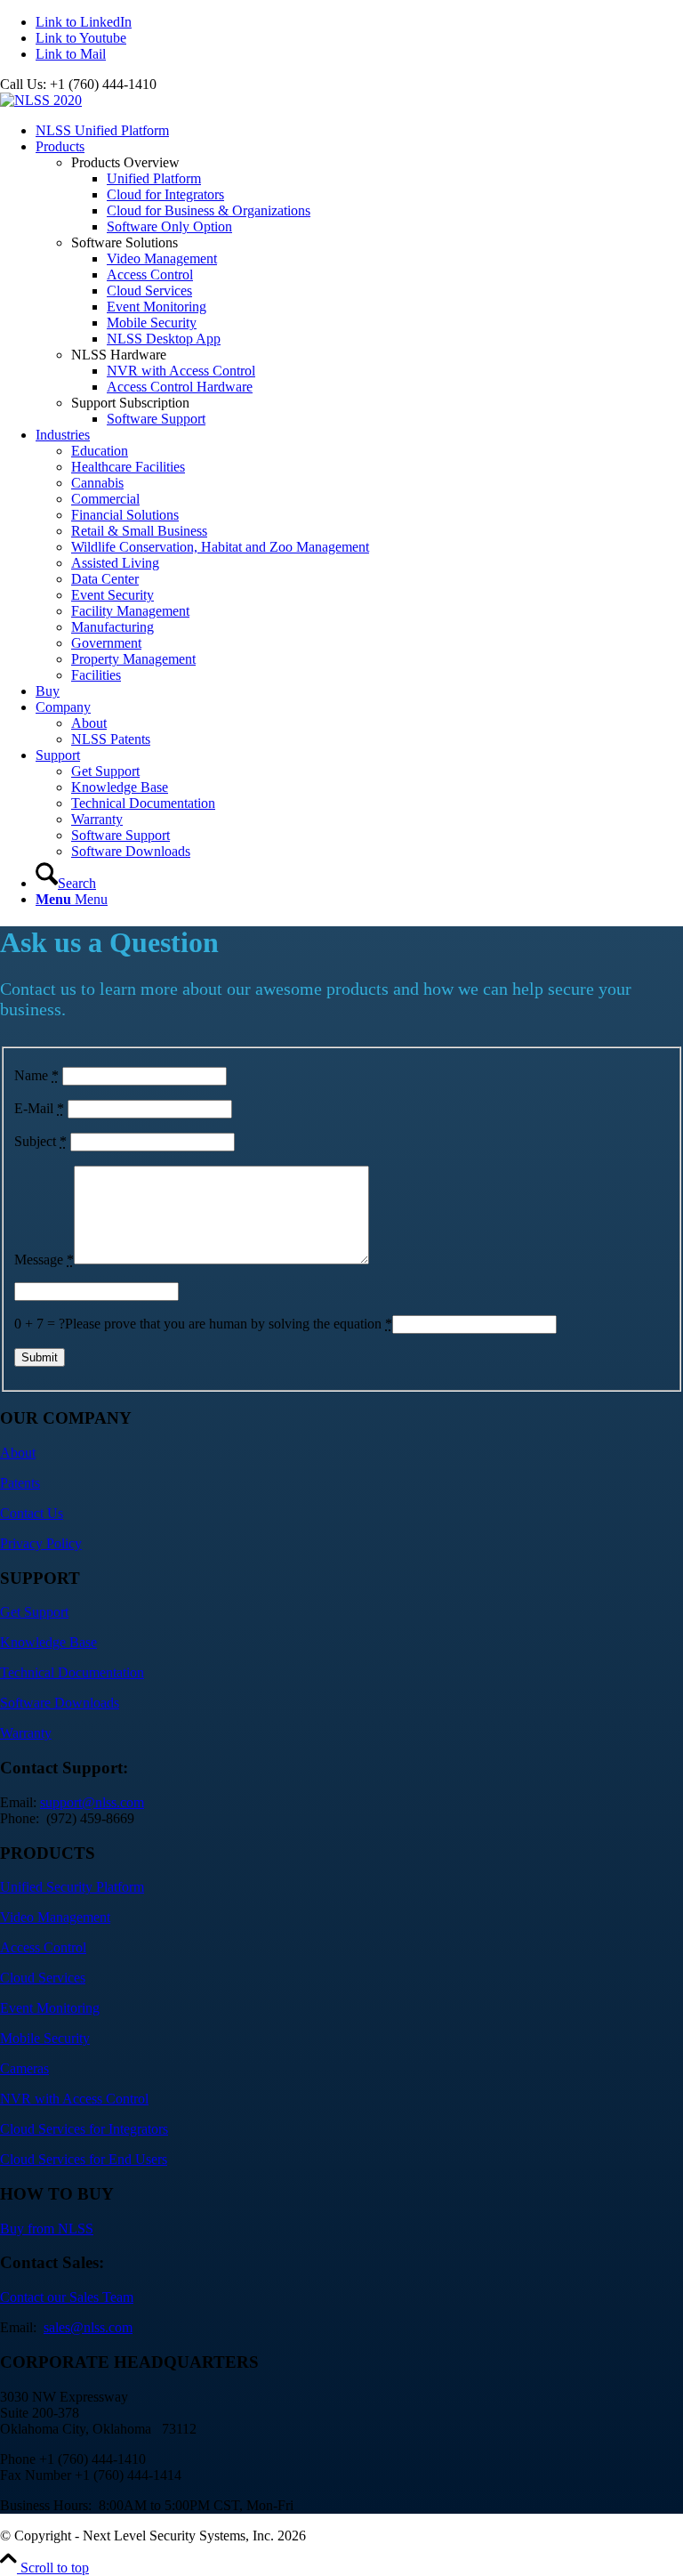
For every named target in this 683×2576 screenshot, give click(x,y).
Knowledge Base (48, 1642)
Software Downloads (60, 1703)
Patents (20, 1483)
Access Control (43, 1947)
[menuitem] (359, 131)
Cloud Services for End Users (84, 2159)
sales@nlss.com (88, 2327)
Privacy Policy (41, 1543)
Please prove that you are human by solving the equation (229, 1324)
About (18, 1453)
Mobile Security (45, 2038)
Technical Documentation (72, 1672)
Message (44, 1260)
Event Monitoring (50, 2008)
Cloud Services (43, 1978)
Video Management (55, 1917)
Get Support (34, 1612)
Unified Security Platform (72, 1887)
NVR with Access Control (74, 2099)
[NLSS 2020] (41, 100)
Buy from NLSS (47, 2229)
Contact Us (32, 1513)
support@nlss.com (92, 1802)
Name (36, 1075)
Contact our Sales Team (67, 2297)
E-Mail (39, 1108)
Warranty (26, 1733)
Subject (40, 1141)
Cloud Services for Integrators (84, 2129)
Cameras (24, 2068)
